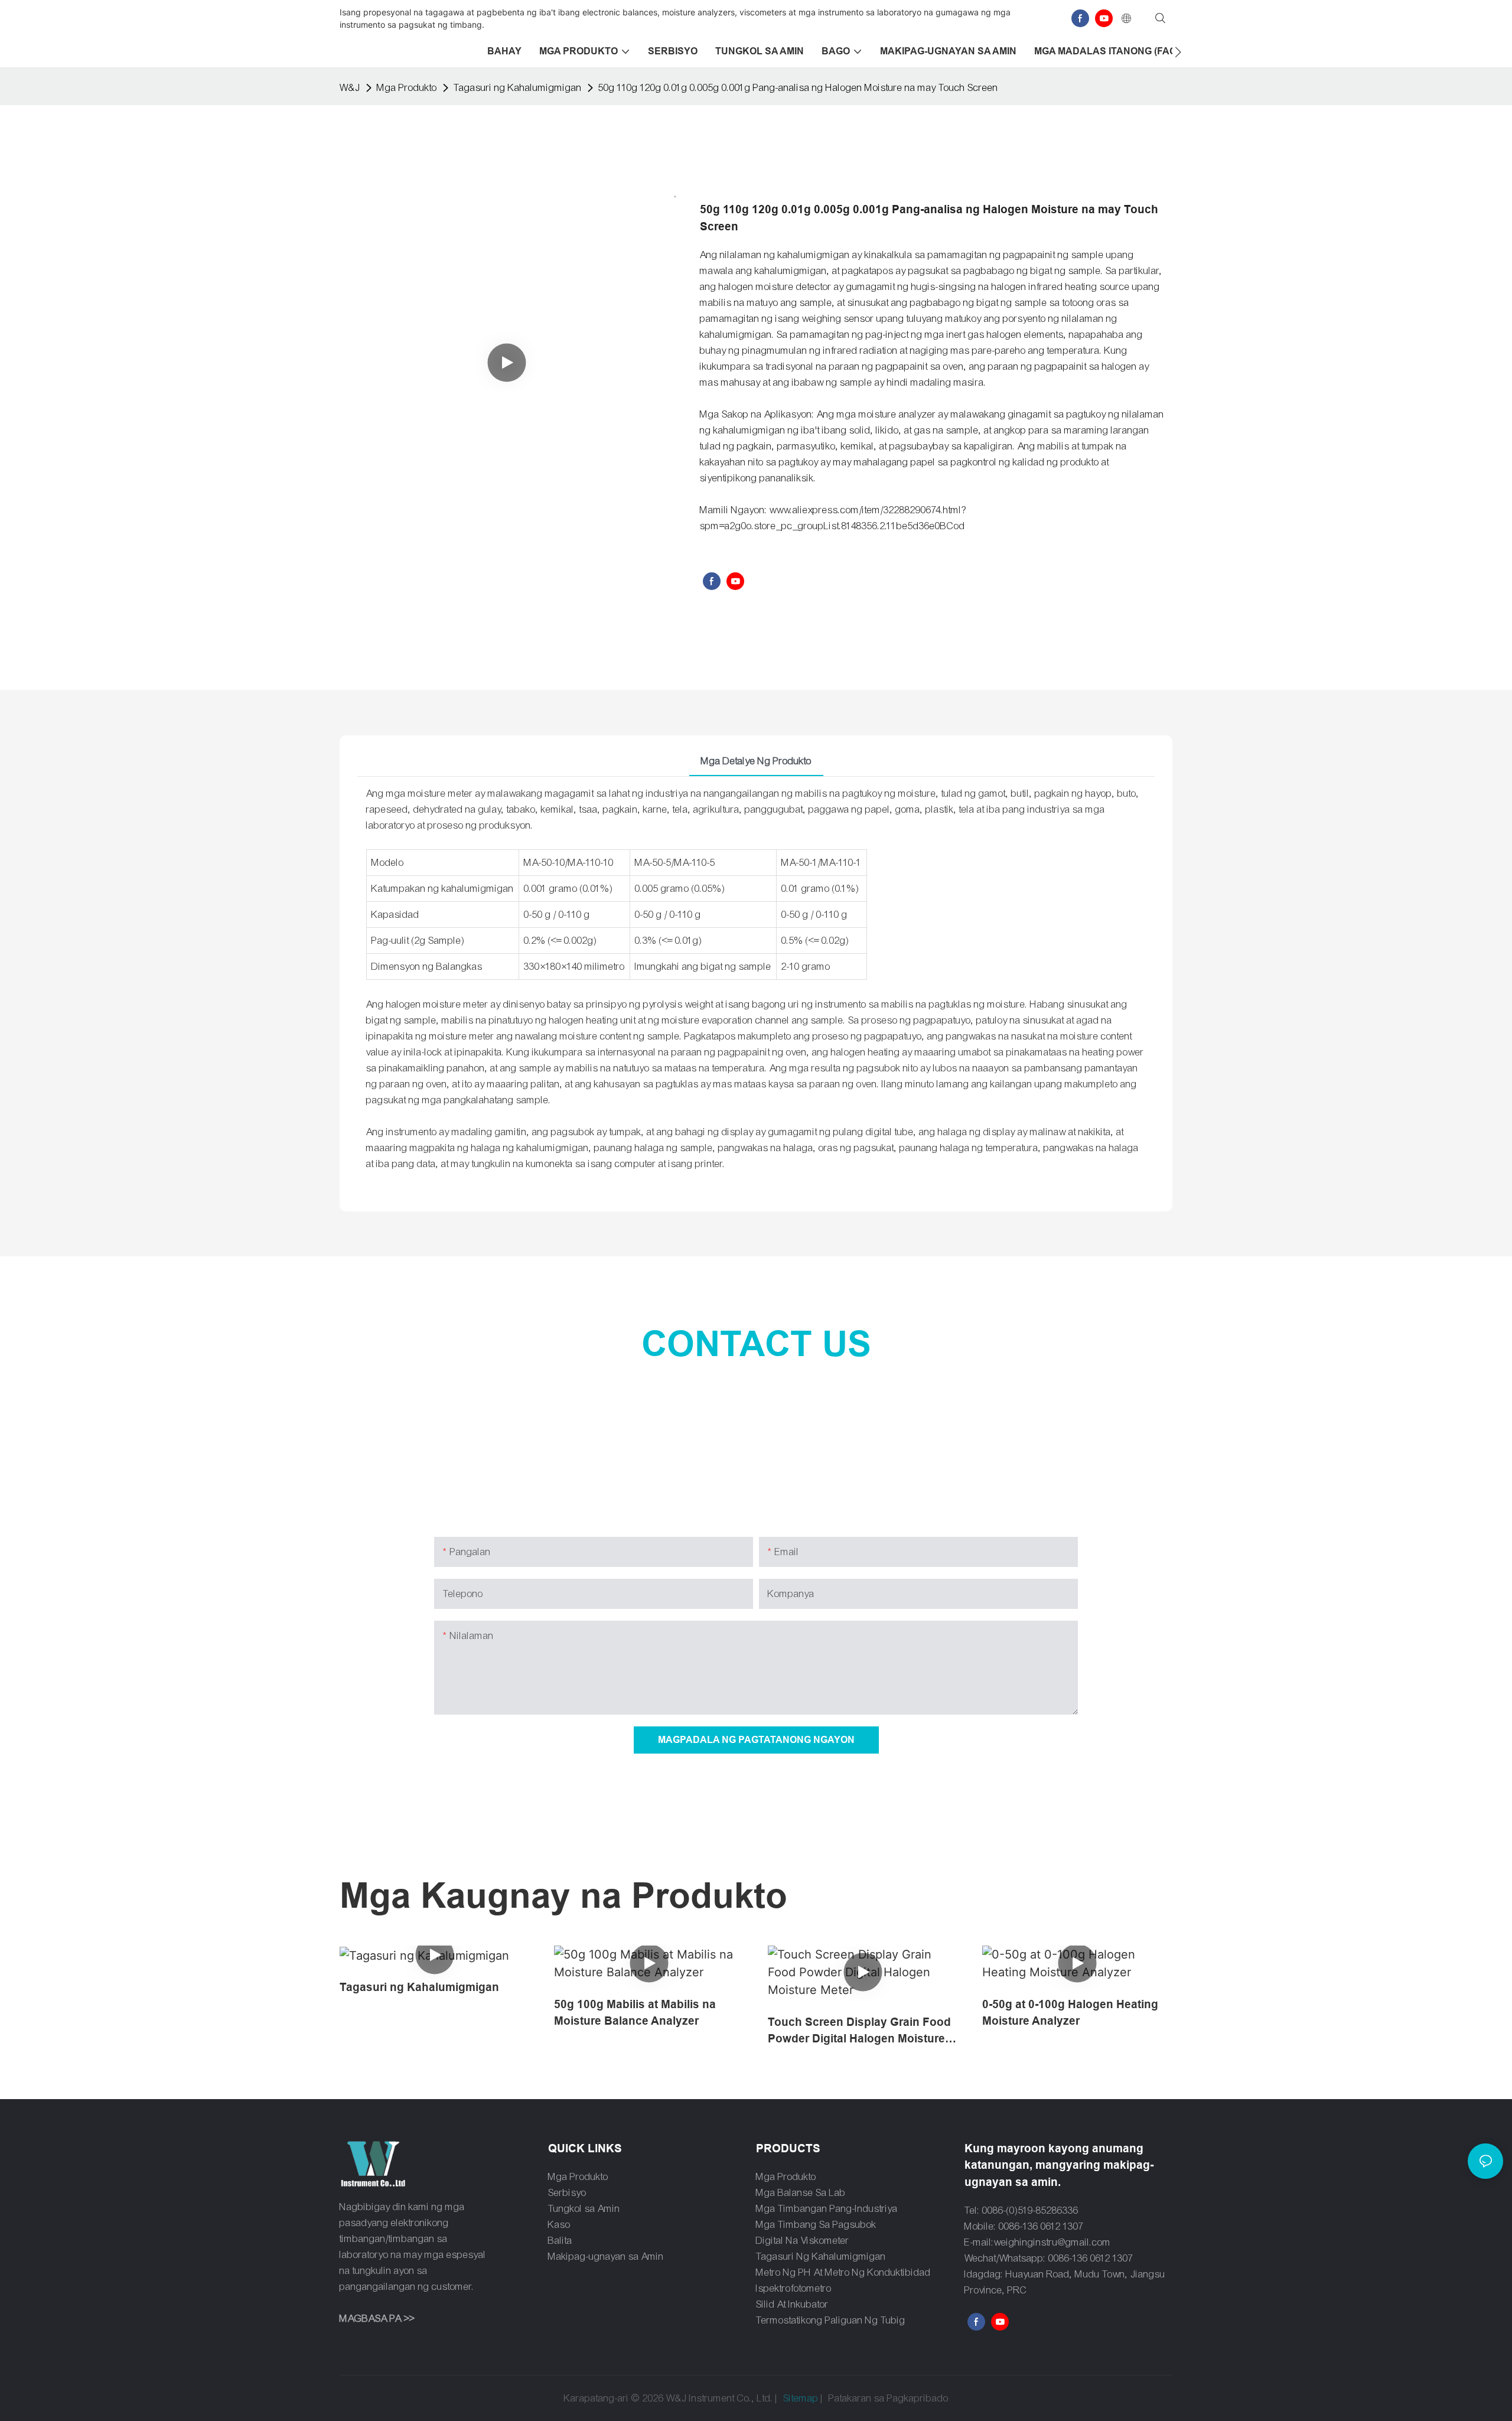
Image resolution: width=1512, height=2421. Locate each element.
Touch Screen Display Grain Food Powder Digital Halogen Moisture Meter (859, 2032)
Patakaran (850, 2398)
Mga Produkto (407, 88)
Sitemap (801, 2398)
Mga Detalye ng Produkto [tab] (756, 761)
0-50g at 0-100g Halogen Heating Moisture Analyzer (1070, 2013)
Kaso (559, 2225)
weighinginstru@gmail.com (1052, 2242)
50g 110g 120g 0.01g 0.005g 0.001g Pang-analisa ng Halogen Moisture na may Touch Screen (798, 88)
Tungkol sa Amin (584, 2209)
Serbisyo (567, 2193)
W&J (350, 88)
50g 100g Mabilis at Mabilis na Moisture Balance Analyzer (635, 2013)
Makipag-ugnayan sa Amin (606, 2257)
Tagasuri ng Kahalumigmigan (518, 88)
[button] (1178, 52)
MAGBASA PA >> (377, 2319)
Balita (560, 2241)
